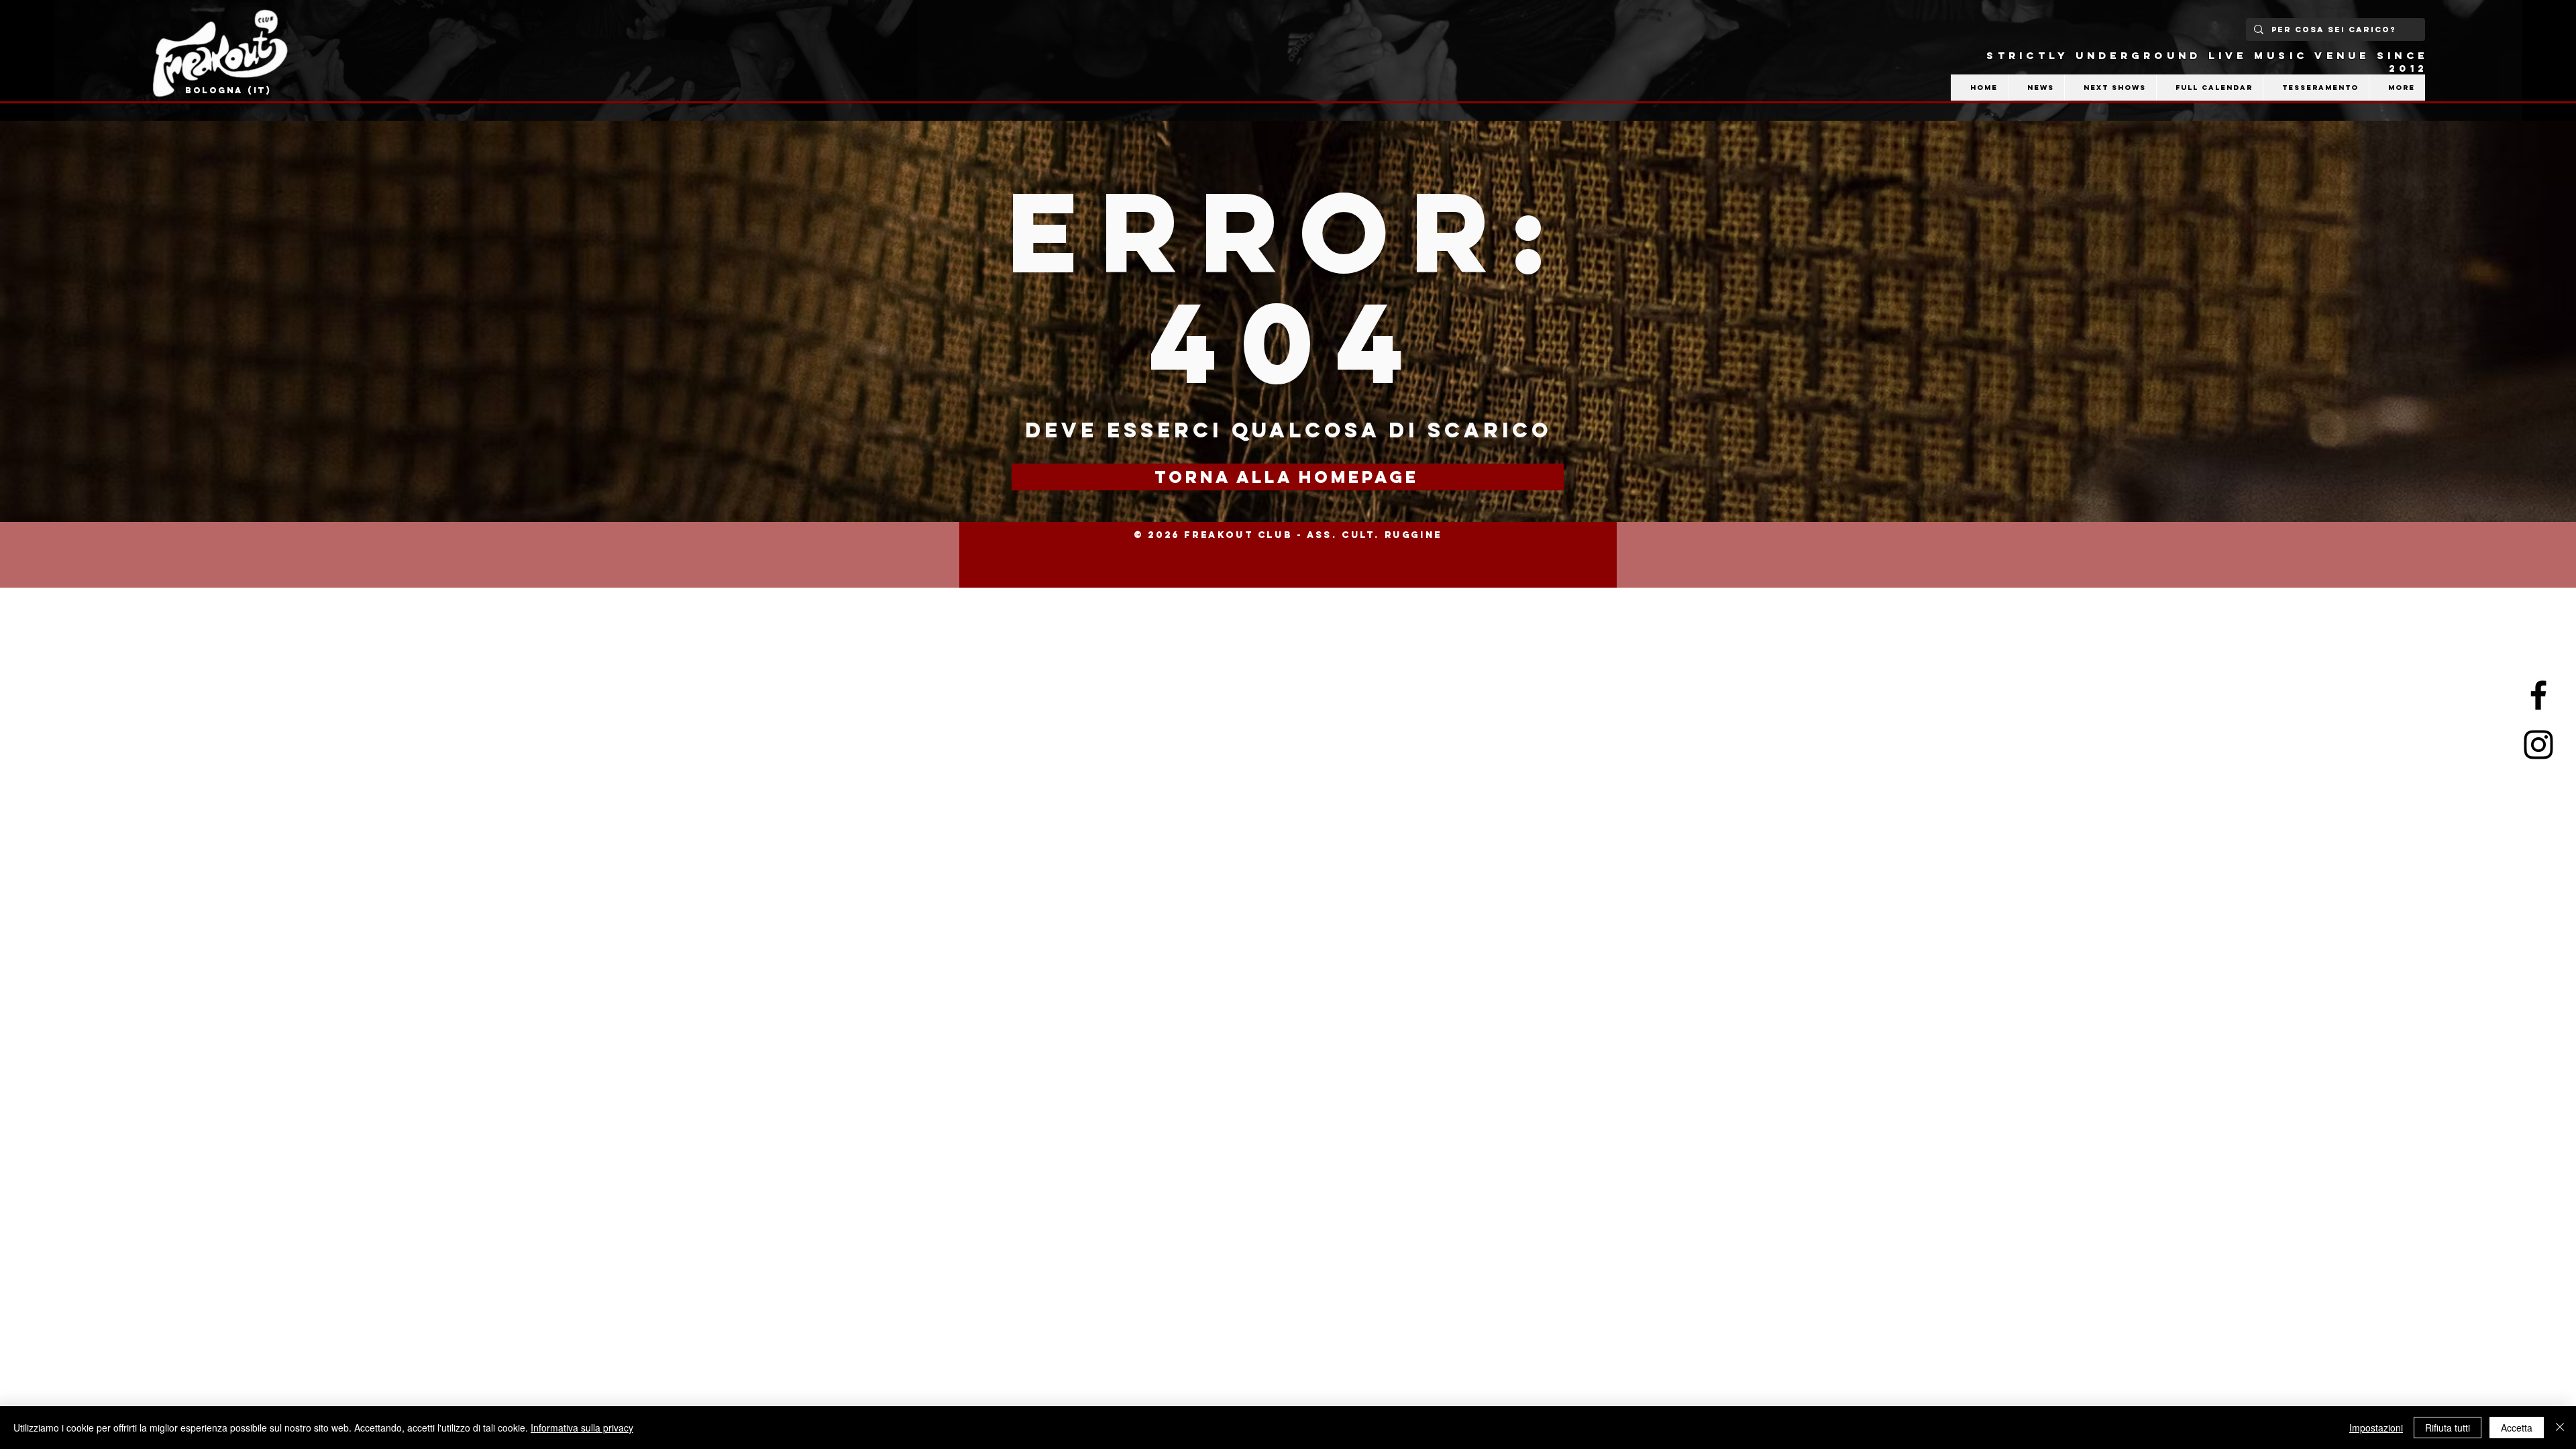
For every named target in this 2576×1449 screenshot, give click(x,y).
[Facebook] (2538, 695)
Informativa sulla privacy (582, 1428)
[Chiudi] (2560, 1428)
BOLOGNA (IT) (228, 90)
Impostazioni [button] (2376, 1428)
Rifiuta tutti (2448, 1428)
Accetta (2517, 1428)
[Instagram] (2538, 745)
